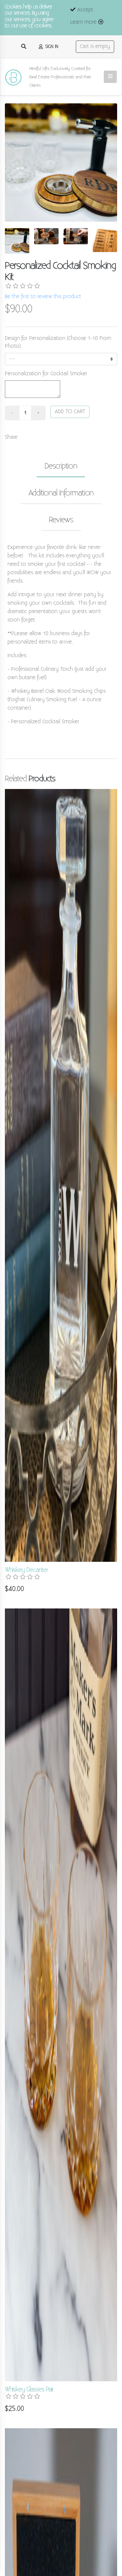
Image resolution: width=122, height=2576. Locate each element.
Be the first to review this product (43, 297)
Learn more (84, 22)
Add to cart (70, 412)
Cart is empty (95, 46)
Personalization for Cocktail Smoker (46, 374)
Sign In (51, 46)
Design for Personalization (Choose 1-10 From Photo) (58, 342)
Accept (84, 10)
